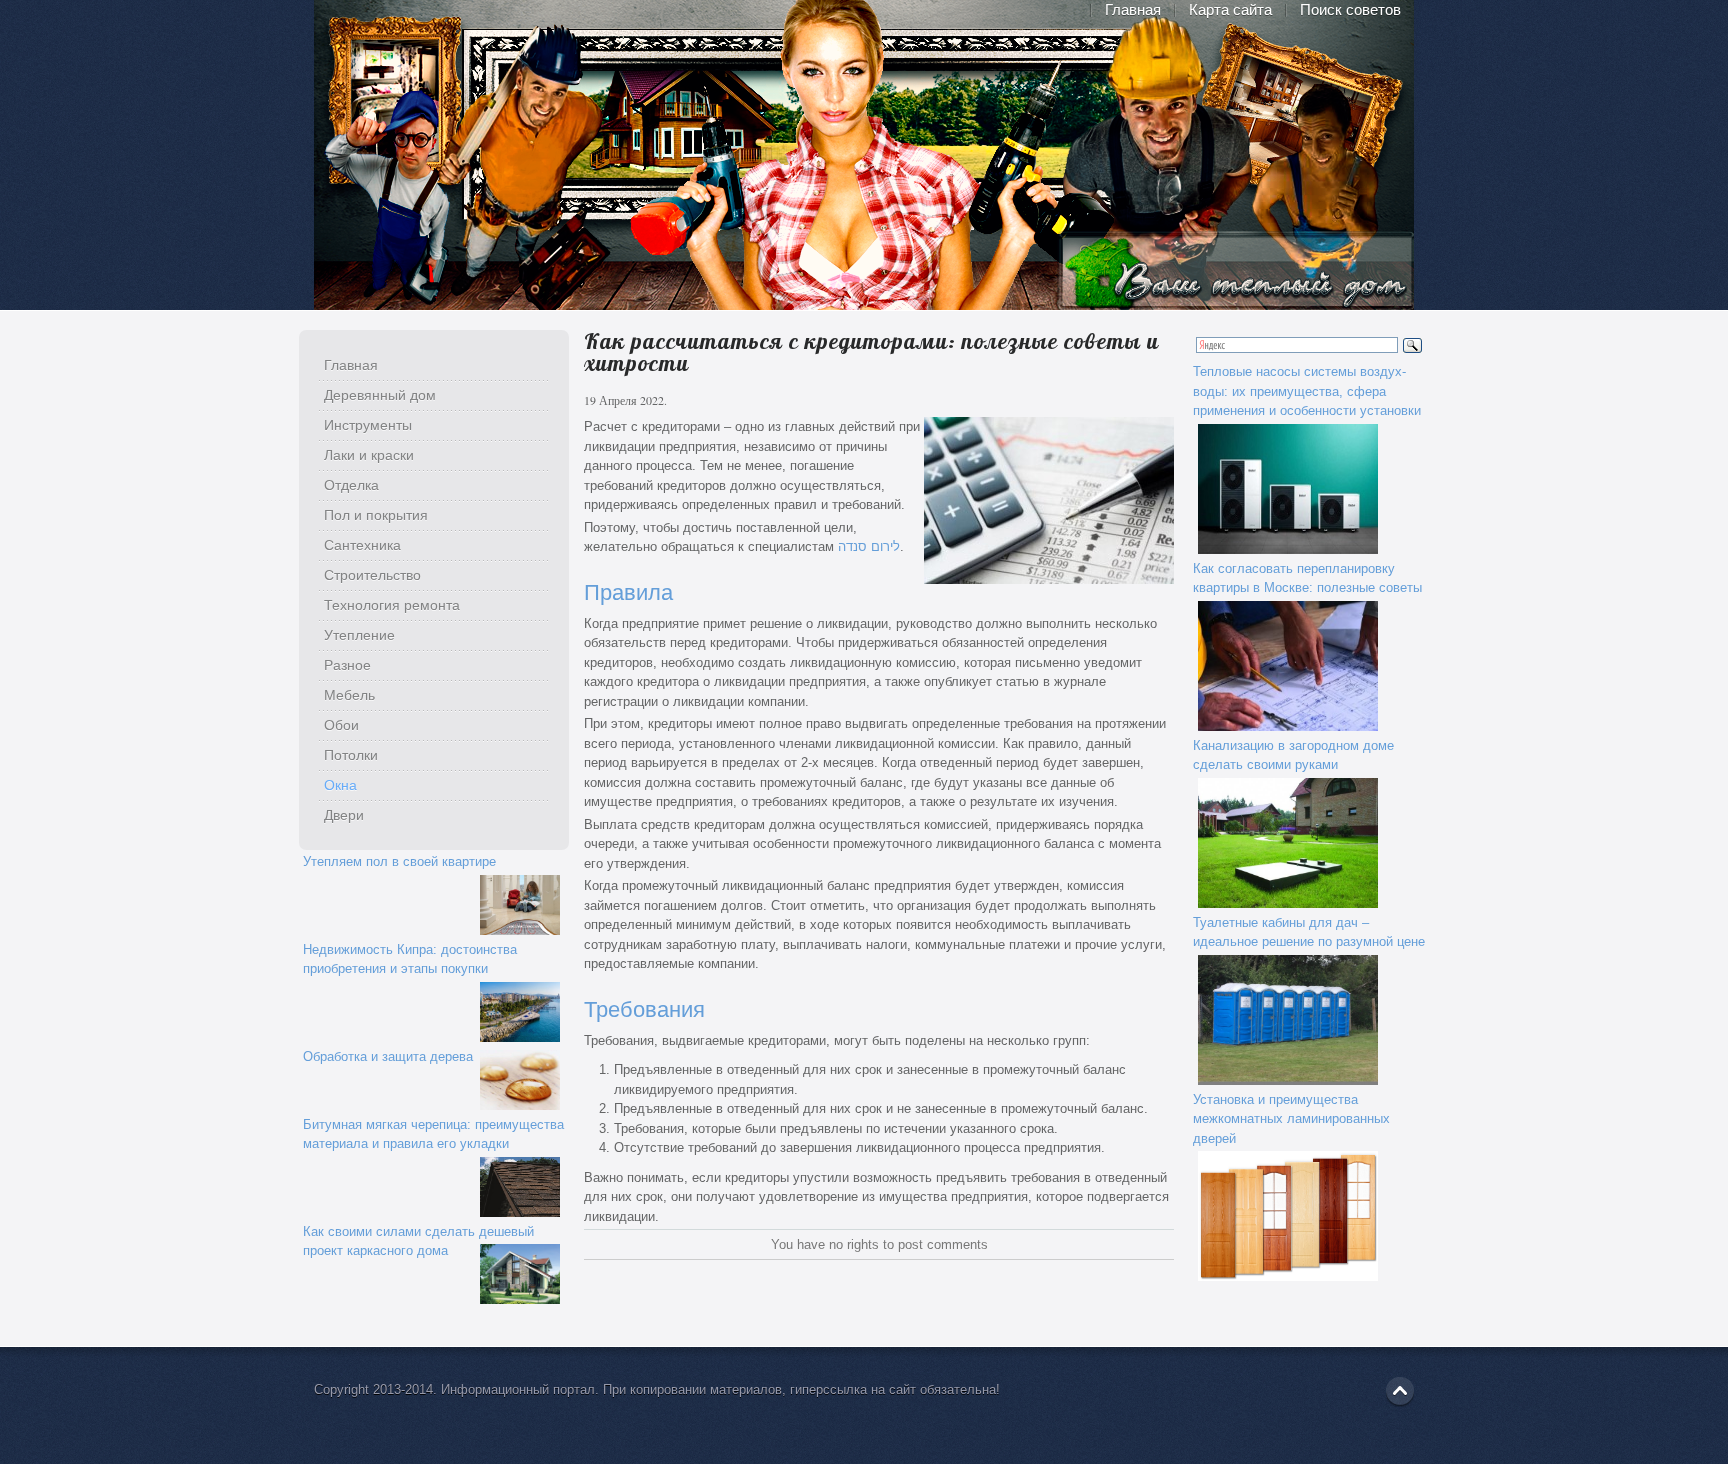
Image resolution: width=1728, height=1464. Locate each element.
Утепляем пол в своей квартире (399, 861)
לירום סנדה (869, 546)
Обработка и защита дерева (388, 1056)
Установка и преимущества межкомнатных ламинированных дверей (1291, 1119)
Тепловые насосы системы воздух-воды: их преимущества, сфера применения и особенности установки (1307, 391)
